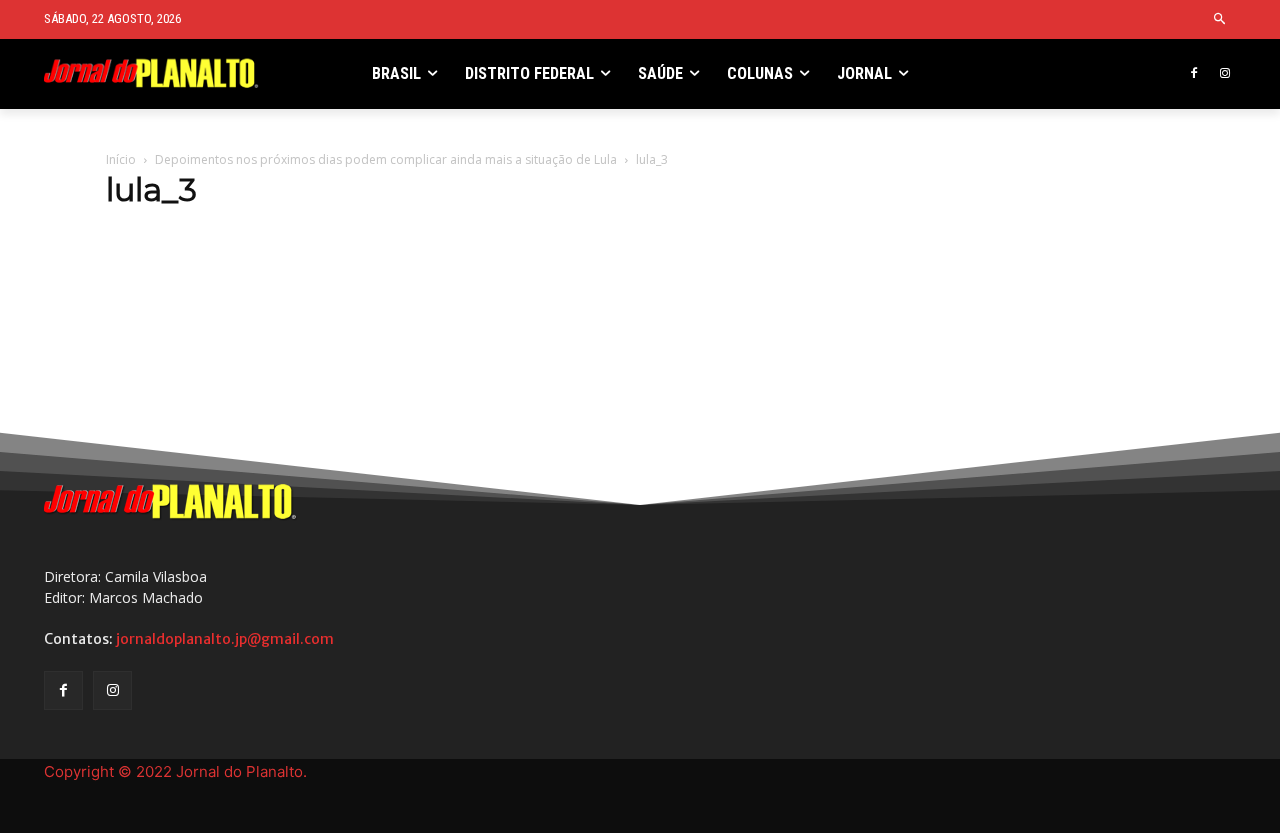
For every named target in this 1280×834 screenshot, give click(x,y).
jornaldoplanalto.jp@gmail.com (225, 639)
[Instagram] (1224, 74)
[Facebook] (1193, 74)
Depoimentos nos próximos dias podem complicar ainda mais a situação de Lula (386, 159)
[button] (1220, 19)
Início (121, 159)
